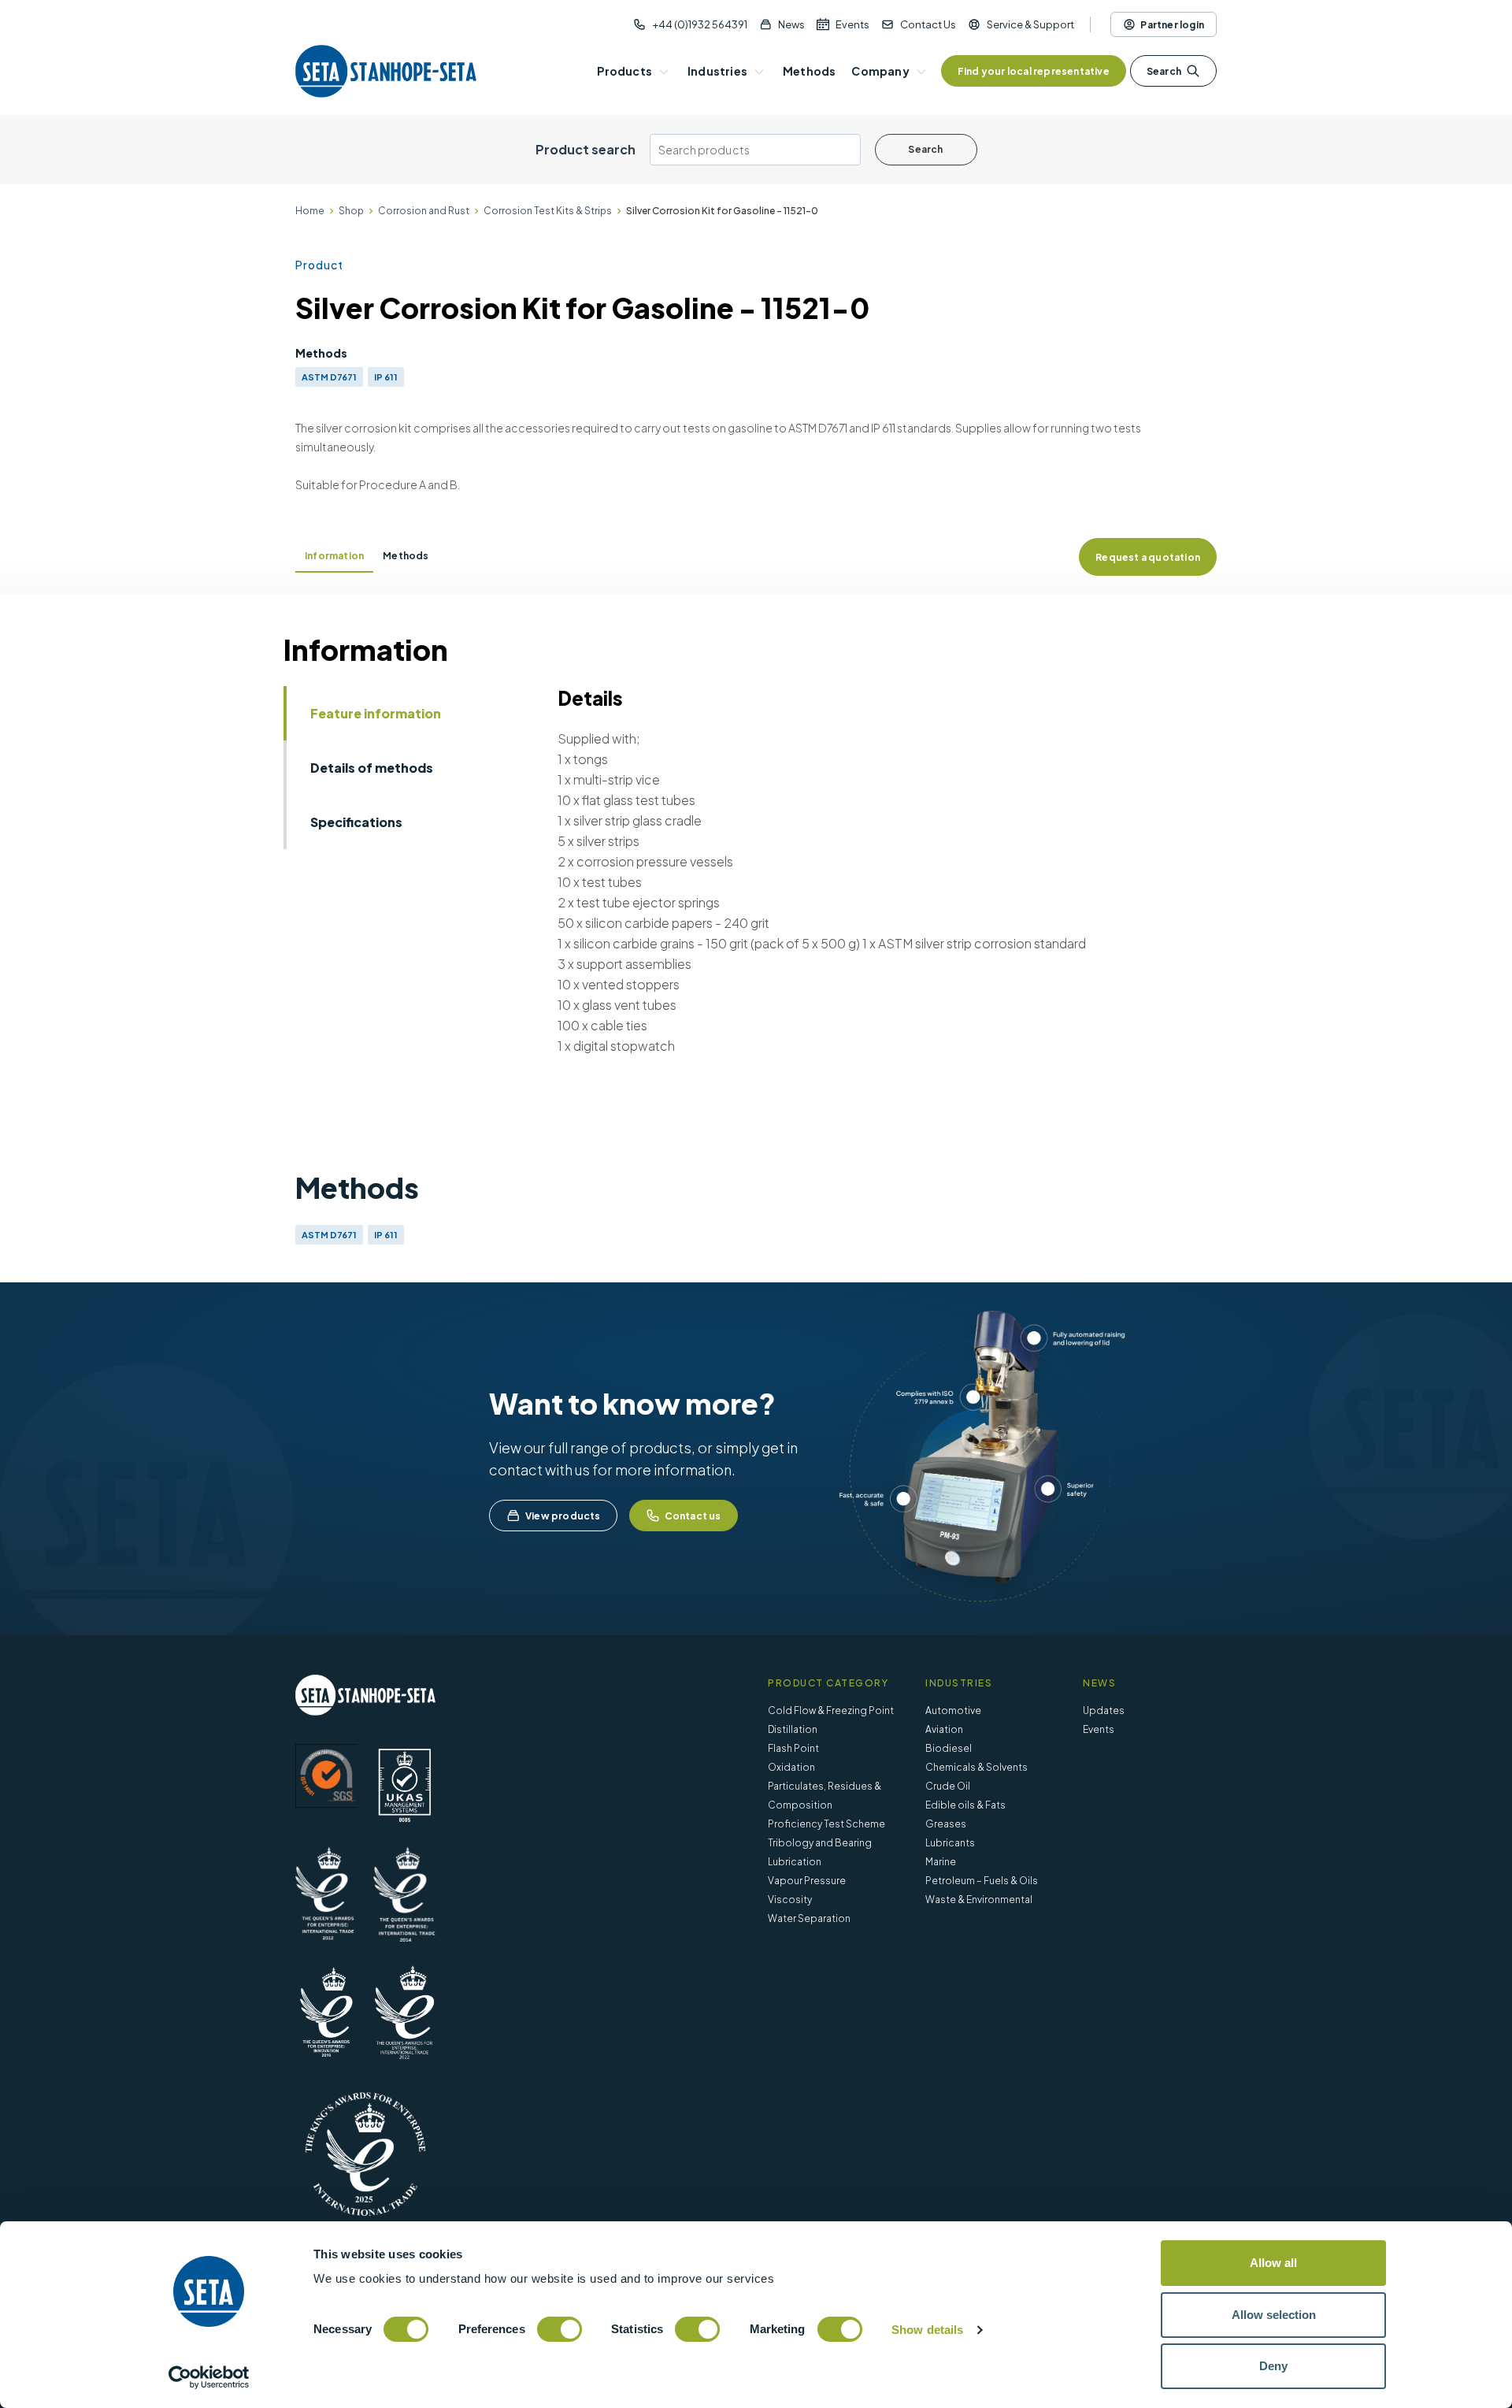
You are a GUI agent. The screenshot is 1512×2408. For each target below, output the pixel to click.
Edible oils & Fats (965, 1805)
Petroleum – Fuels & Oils (982, 1881)
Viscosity (790, 1900)
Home (310, 211)
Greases (946, 1824)
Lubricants (950, 1843)
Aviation (944, 1729)
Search (1164, 71)
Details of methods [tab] (372, 768)
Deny (1273, 2366)
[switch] (560, 2329)
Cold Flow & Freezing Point (831, 1710)
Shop (351, 211)
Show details (927, 2330)
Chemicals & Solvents (976, 1767)
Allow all (1273, 2263)
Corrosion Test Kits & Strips (548, 211)
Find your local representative (1034, 71)
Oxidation (791, 1767)
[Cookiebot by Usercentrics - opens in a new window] (209, 2377)
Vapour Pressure (807, 1881)
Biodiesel (949, 1748)
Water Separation (809, 1918)
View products (563, 1516)
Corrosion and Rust (424, 211)
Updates (1104, 1710)
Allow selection (1274, 2315)
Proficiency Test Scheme (826, 1824)
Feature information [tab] (376, 713)
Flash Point (793, 1748)
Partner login (1172, 25)
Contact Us (928, 24)
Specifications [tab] (356, 822)
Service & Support (1030, 24)
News (791, 24)
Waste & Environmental (979, 1900)
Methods (406, 556)
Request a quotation (1148, 557)
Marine (941, 1862)
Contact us (693, 1516)
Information (334, 556)
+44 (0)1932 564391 (700, 24)
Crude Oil (948, 1786)
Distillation (793, 1729)
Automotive (953, 1710)
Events (852, 24)
